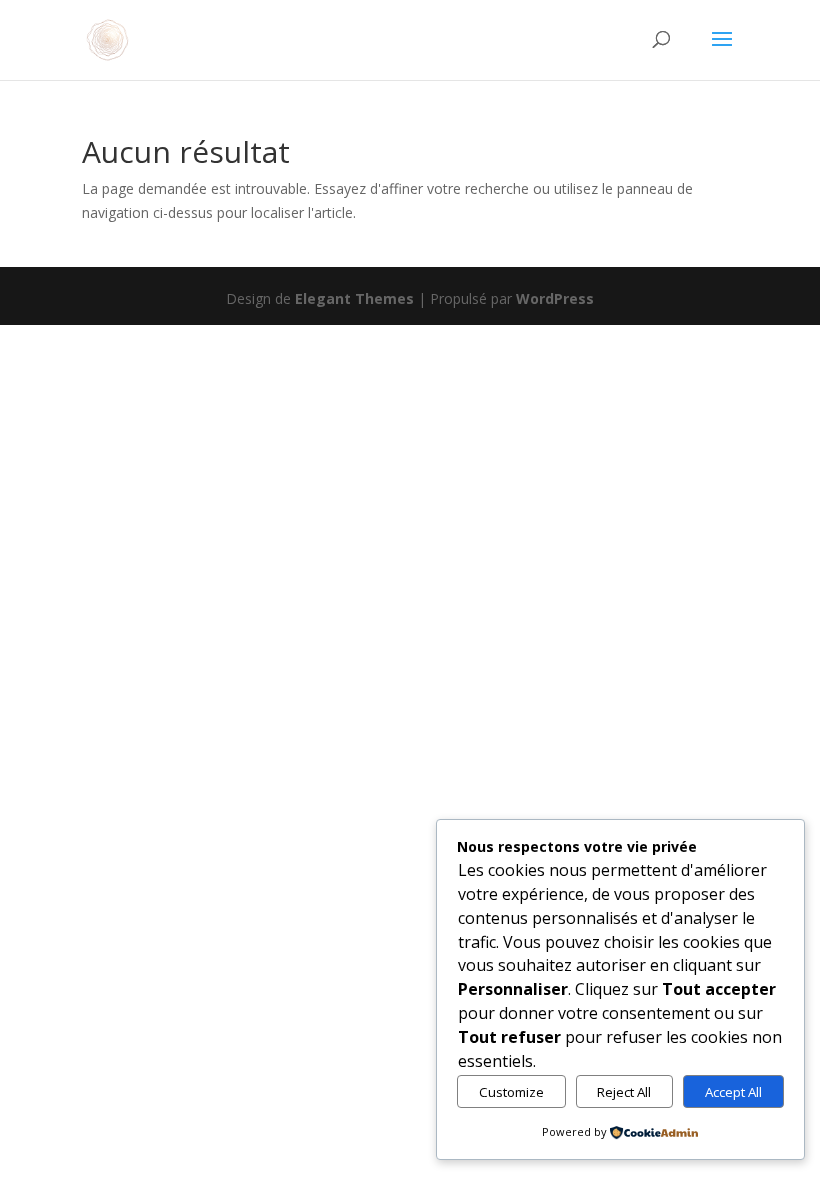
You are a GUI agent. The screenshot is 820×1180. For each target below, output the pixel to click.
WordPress (555, 298)
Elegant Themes (354, 298)
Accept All (733, 1092)
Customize (511, 1092)
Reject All (624, 1092)
